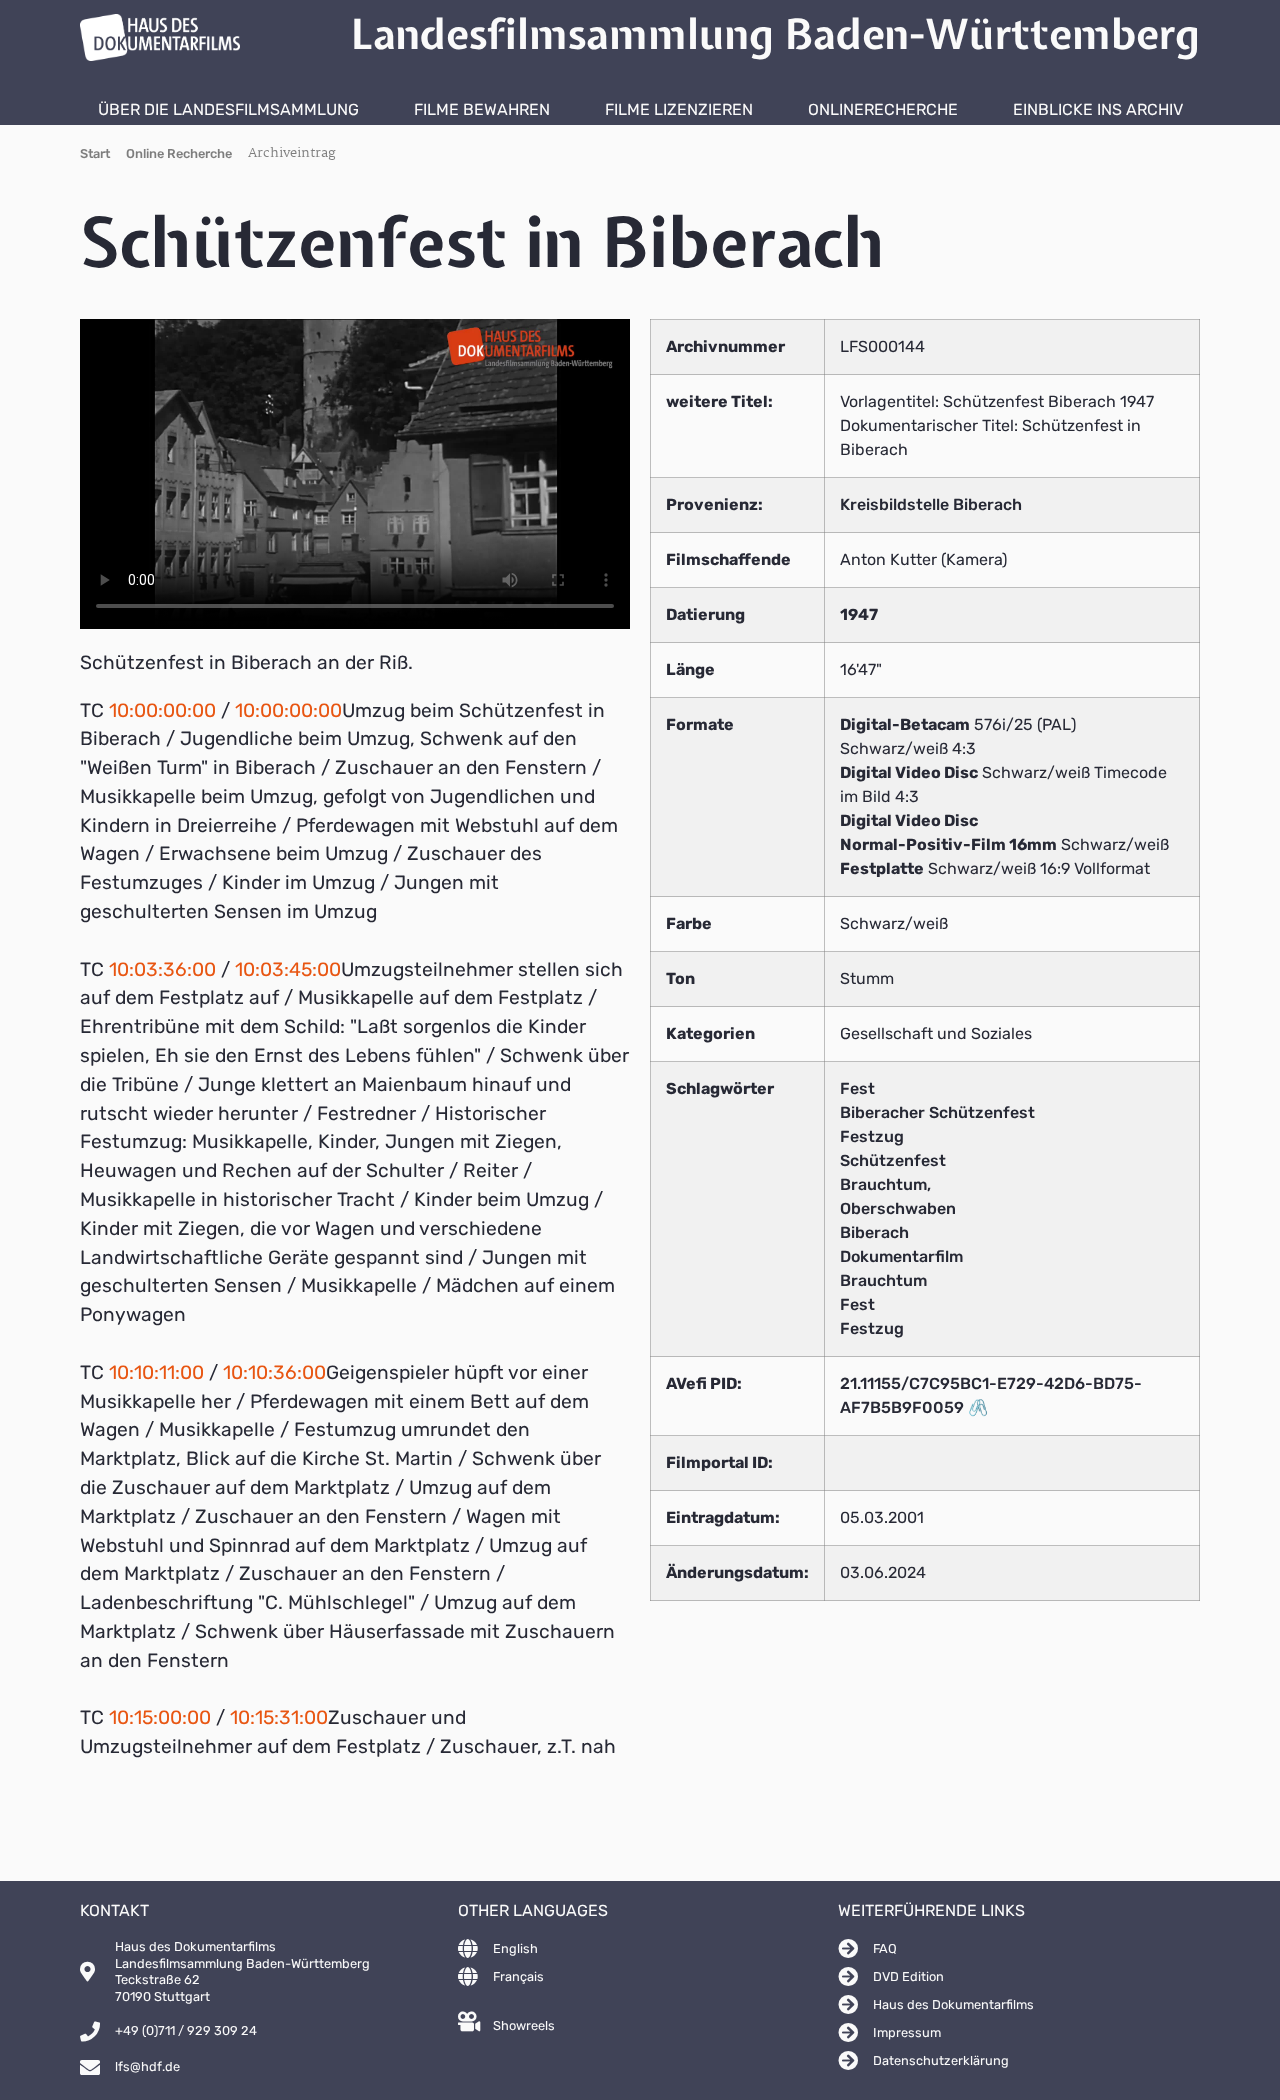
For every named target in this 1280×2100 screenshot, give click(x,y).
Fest (857, 1088)
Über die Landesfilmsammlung (228, 109)
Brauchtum (883, 1280)
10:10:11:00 (156, 1372)
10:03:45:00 (288, 969)
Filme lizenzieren (679, 109)
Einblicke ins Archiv (1098, 109)
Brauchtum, (885, 1184)
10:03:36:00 (162, 969)
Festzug (872, 1136)
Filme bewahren (482, 109)
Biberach (874, 1232)
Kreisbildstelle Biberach (931, 504)
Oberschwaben (898, 1208)
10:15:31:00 (279, 1717)
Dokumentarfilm (901, 1256)
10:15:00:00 (160, 1717)
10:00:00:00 (162, 710)
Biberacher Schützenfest (937, 1112)
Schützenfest (893, 1160)
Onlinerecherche (883, 109)
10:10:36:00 (274, 1372)
